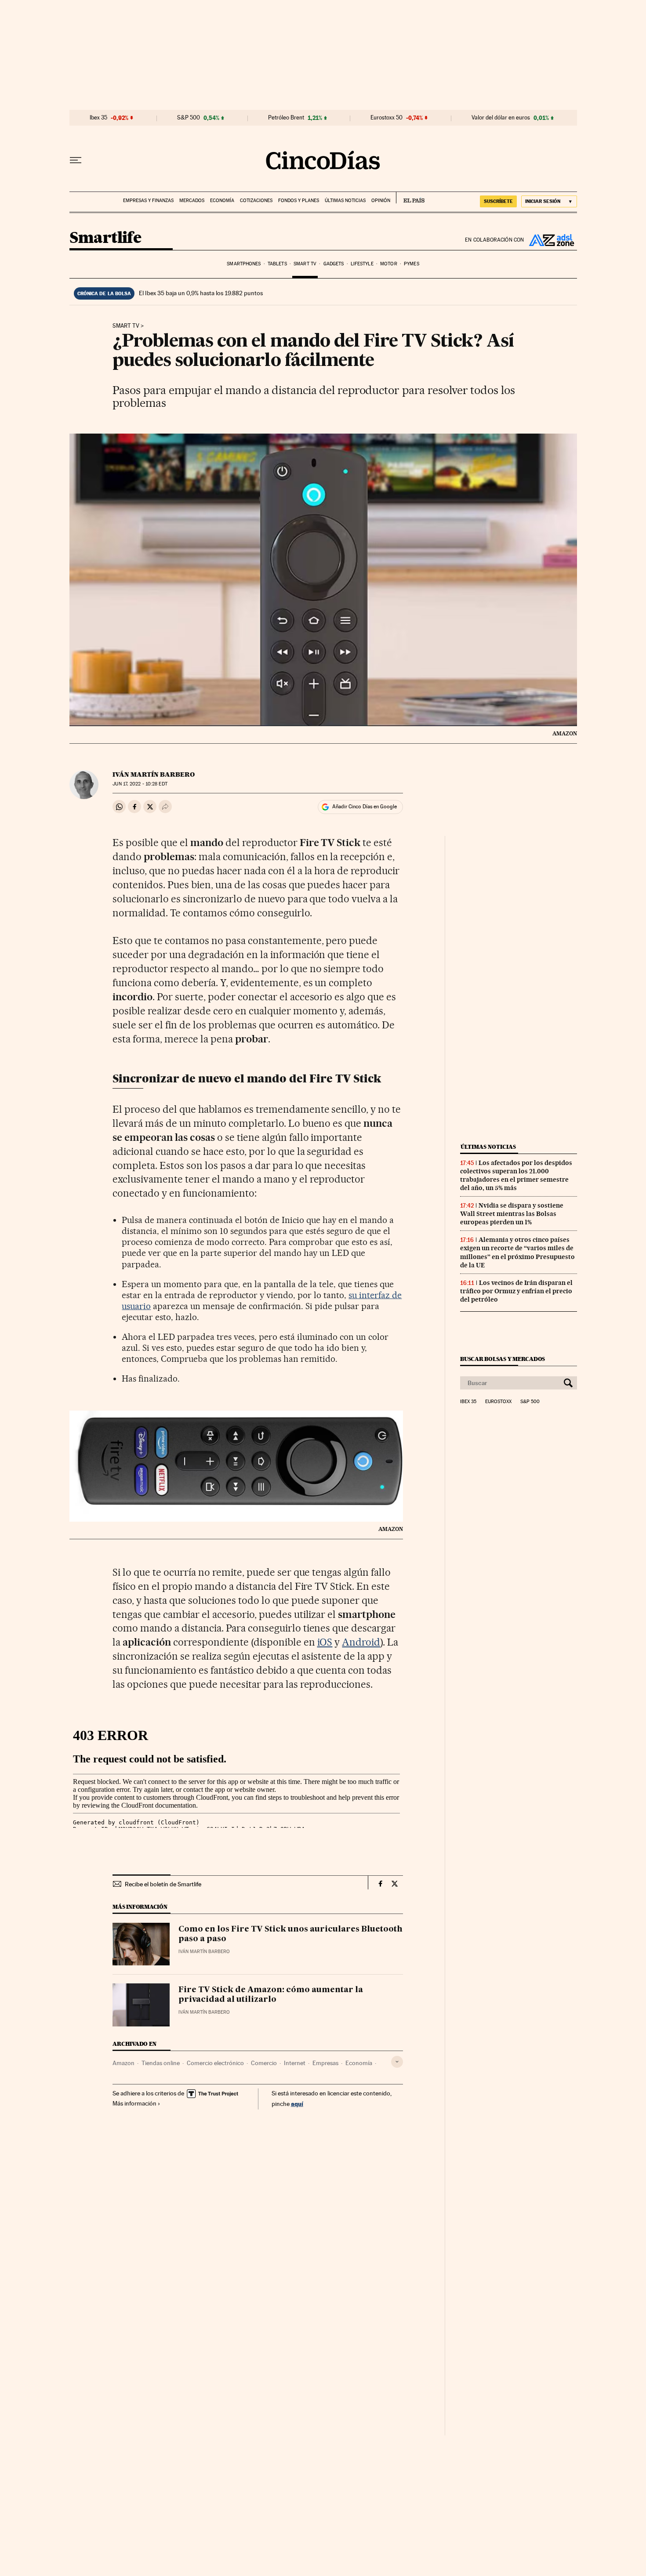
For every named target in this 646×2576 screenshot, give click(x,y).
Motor (389, 264)
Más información (134, 2103)
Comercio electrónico (215, 2063)
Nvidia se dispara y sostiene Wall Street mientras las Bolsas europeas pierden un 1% (512, 1214)
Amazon (123, 2063)
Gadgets (334, 264)
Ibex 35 (98, 118)
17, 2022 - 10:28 (140, 784)
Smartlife (105, 238)
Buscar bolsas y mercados (503, 1359)
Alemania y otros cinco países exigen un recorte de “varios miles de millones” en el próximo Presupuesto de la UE (517, 1252)
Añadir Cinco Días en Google (365, 807)
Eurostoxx (498, 1402)
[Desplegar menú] (76, 160)
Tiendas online (161, 2063)
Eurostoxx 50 (387, 118)
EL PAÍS (410, 198)
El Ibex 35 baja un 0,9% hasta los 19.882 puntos (201, 293)
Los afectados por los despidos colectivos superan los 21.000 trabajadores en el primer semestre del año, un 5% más (516, 1175)
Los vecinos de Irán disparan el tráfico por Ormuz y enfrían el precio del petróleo (516, 1291)
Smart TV (305, 264)
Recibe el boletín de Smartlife (163, 1884)
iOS (325, 1642)
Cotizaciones (256, 201)
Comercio (264, 2063)
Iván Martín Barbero (154, 774)
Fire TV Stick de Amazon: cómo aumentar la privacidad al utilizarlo (271, 1995)
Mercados (192, 201)
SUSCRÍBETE (498, 201)
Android (361, 1642)
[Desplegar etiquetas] (397, 2062)
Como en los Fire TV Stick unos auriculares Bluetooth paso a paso (290, 1934)
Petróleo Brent (286, 118)
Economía (222, 201)
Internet (295, 2063)
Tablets (277, 264)
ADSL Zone (551, 240)
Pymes (412, 264)
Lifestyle (362, 264)
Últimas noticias (345, 201)
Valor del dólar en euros (501, 118)
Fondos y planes (299, 201)
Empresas (325, 2063)
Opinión (381, 201)
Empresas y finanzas (148, 201)
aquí (297, 2104)
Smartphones (244, 264)
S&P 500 (189, 118)
